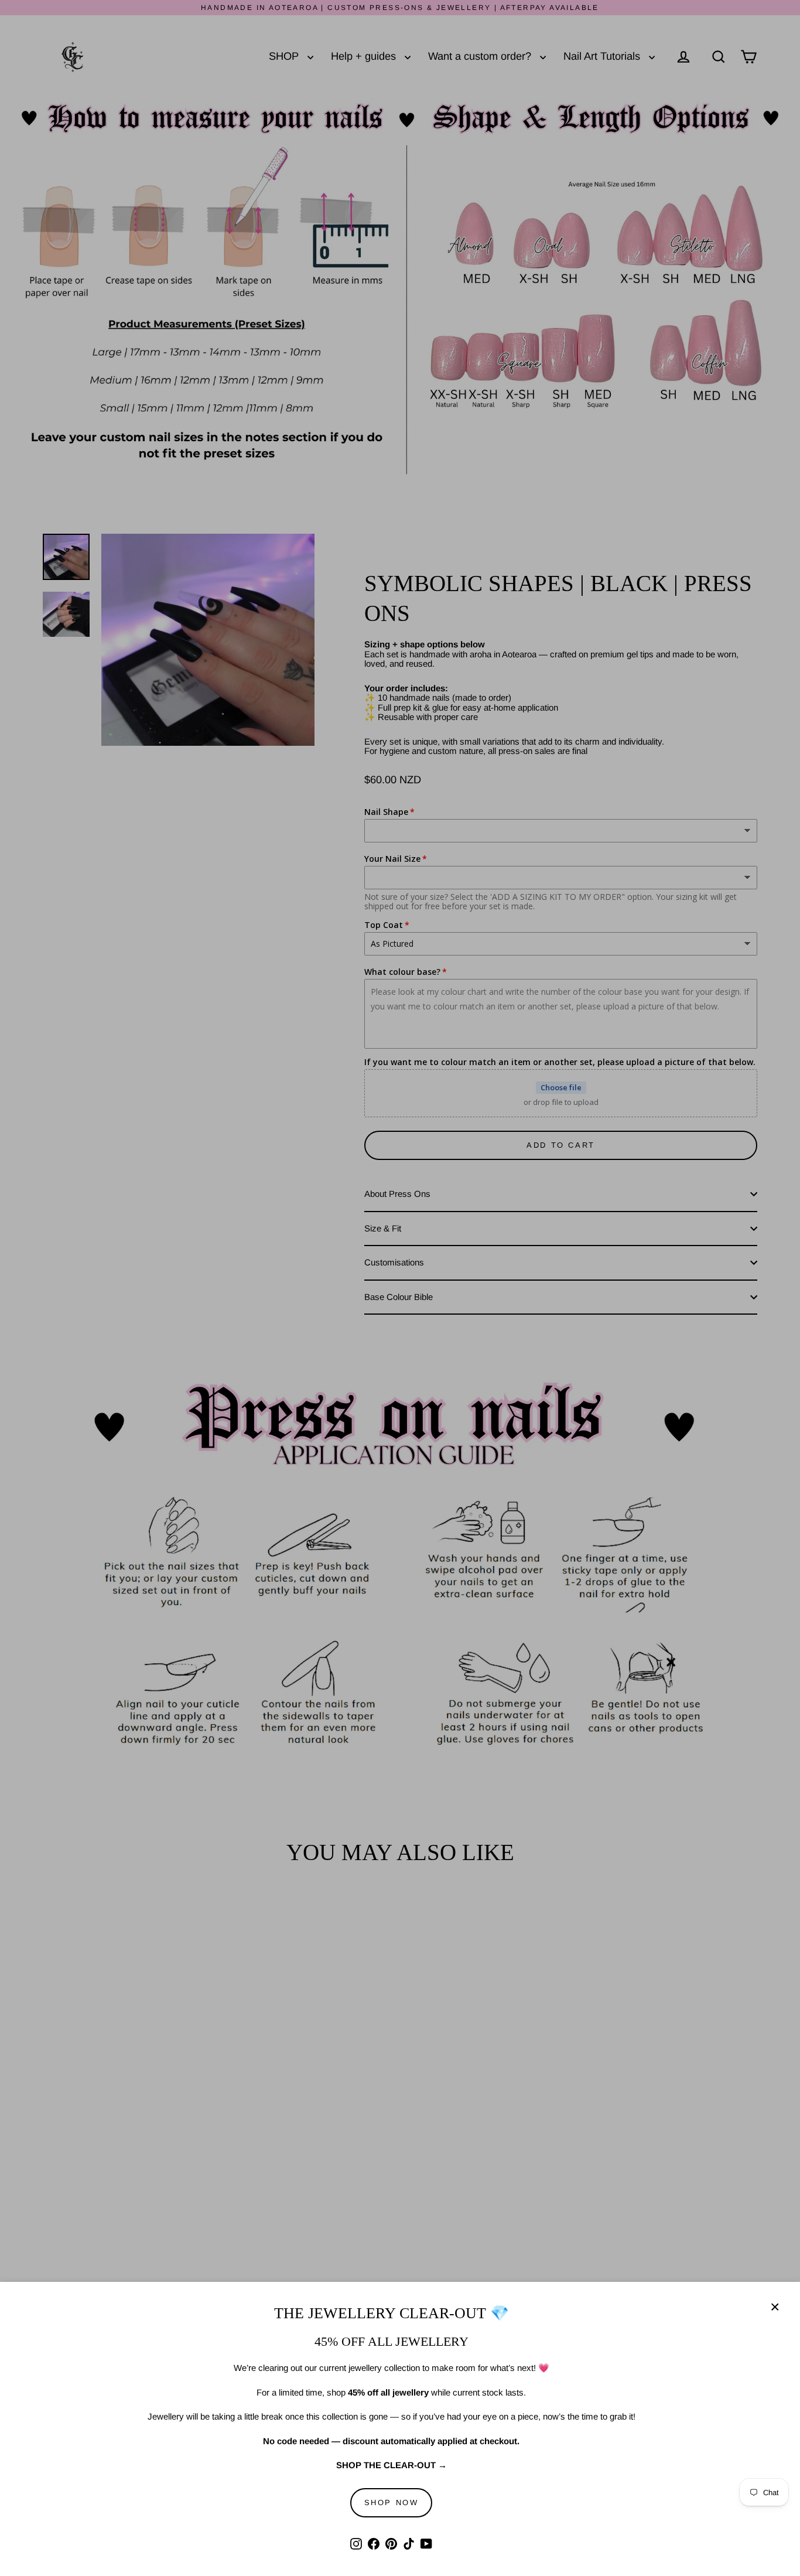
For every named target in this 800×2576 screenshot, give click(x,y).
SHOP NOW (392, 2502)
